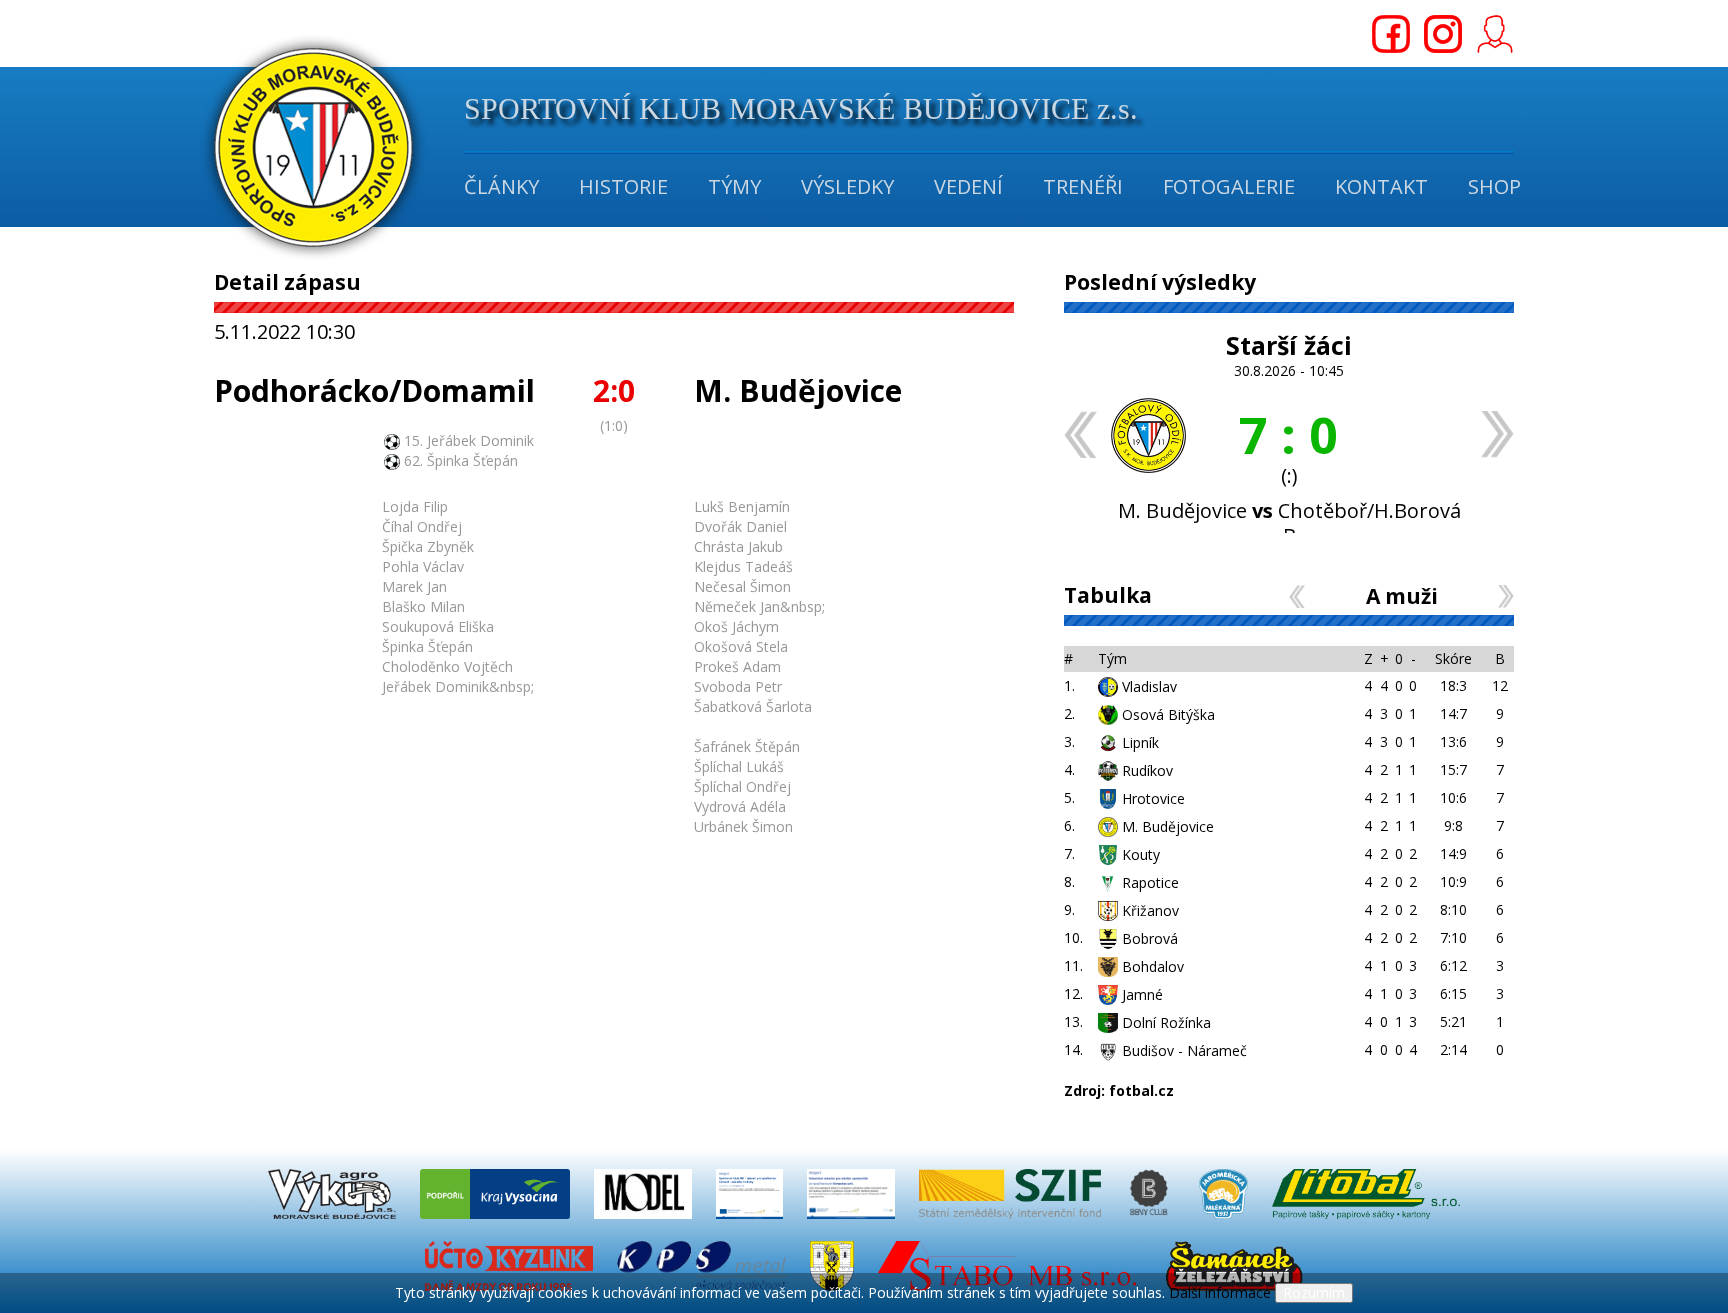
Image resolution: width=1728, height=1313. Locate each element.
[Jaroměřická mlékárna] (1225, 1223)
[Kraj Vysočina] (497, 1223)
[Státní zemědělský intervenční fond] (1012, 1223)
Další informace (1220, 1292)
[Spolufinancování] (751, 1223)
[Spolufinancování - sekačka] (853, 1223)
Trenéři (1083, 186)
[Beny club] (1152, 1223)
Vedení (968, 186)
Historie (623, 186)
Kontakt (1381, 186)
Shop (1494, 186)
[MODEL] (645, 1223)
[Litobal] (1366, 1223)
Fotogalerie (1229, 186)
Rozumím (1314, 1292)
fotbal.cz (1141, 1090)
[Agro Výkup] (334, 1223)
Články (501, 186)
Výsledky (847, 186)
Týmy (734, 186)
